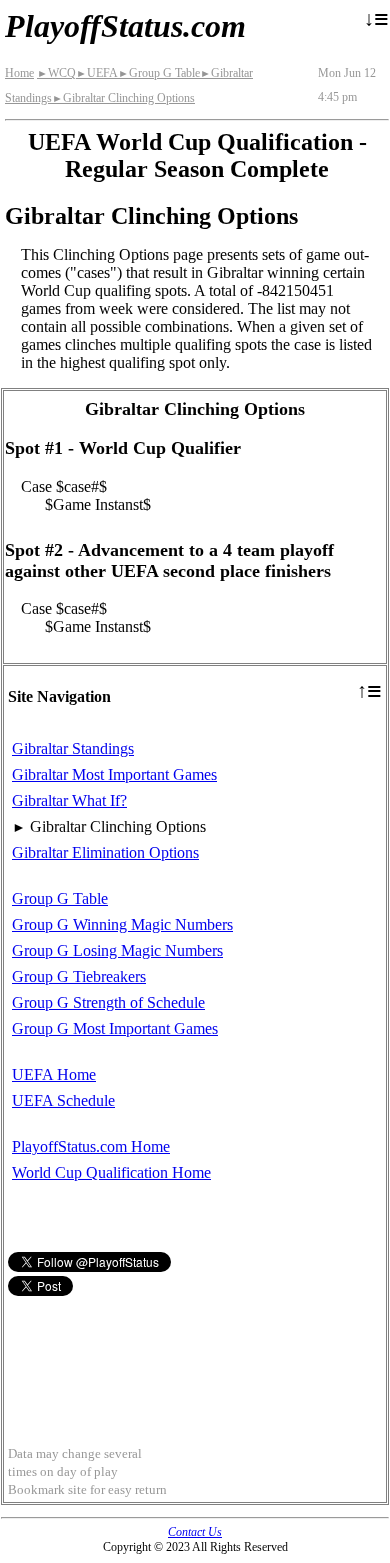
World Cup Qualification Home (111, 1172)
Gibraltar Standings (73, 748)
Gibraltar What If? (69, 800)
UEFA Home (54, 1074)
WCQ (56, 73)
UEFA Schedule (63, 1100)
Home (19, 73)
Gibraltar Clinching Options (123, 98)
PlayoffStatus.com (125, 26)
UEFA (97, 73)
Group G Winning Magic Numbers (122, 924)
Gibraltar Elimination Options (105, 852)
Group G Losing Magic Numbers (117, 950)
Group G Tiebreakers (79, 976)
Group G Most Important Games (115, 1028)
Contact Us (195, 1532)
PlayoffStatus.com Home (91, 1146)
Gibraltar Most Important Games (114, 774)
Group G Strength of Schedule (108, 1002)
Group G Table (159, 73)
